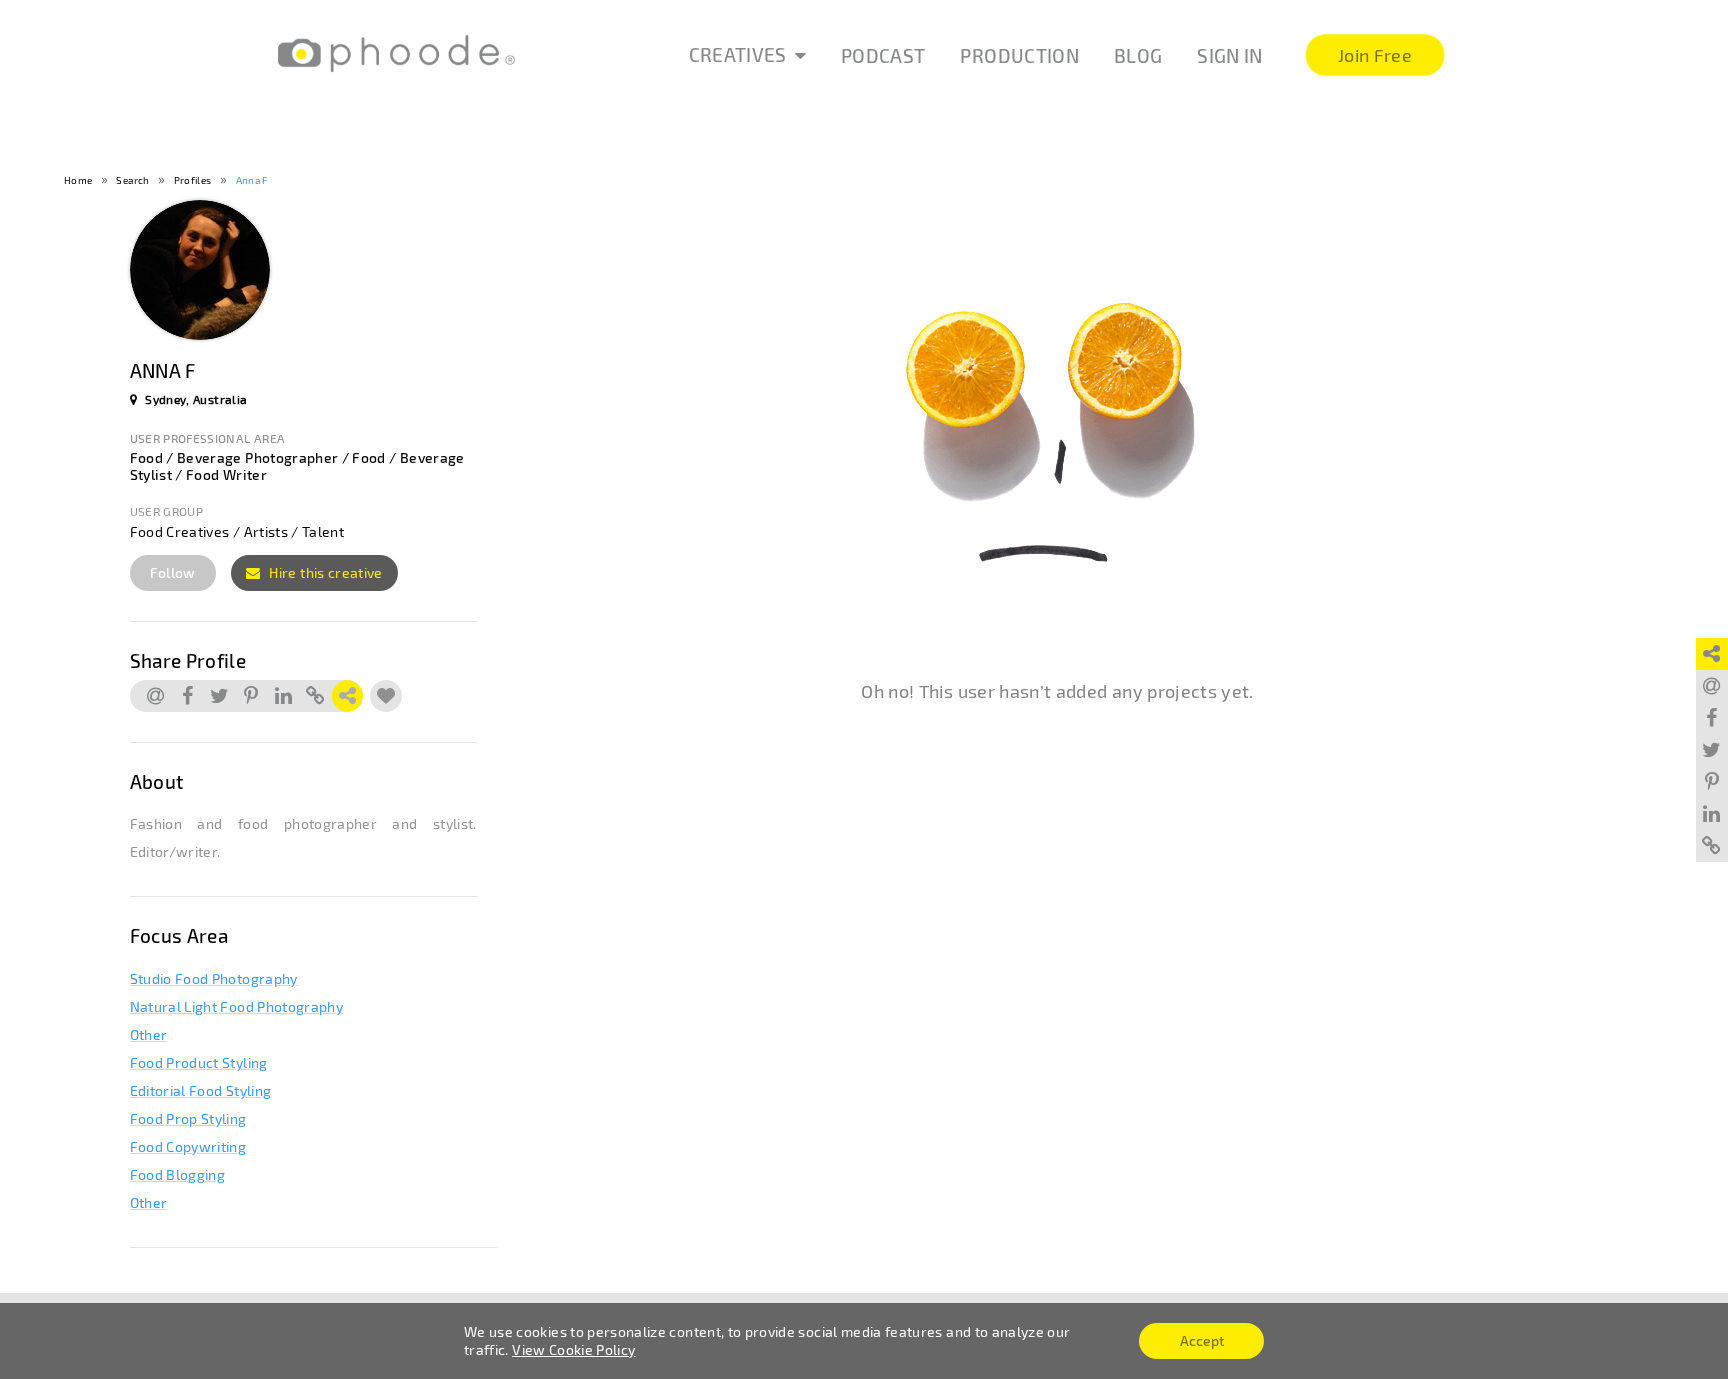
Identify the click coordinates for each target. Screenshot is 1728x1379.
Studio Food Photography (214, 978)
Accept (1202, 1340)
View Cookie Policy (573, 1349)
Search (132, 180)
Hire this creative (324, 572)
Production (1019, 55)
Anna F (252, 180)
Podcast (883, 55)
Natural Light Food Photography (237, 1006)
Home (78, 180)
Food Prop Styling (188, 1118)
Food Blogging (178, 1174)
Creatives (738, 54)
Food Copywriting (188, 1146)
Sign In (1229, 55)
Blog (1138, 55)
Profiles (193, 180)
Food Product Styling (199, 1062)
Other (149, 1034)
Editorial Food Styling (201, 1090)
